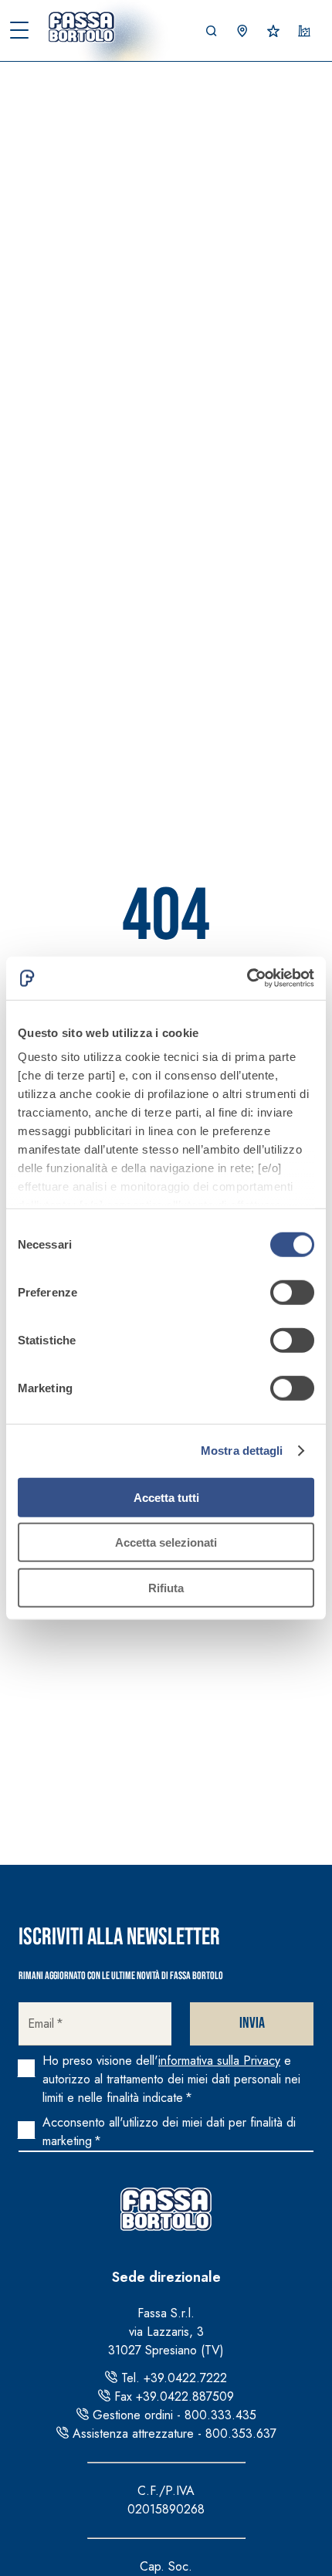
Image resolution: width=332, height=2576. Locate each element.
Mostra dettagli (242, 1451)
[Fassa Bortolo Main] (166, 2209)
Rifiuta (166, 1587)
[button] (212, 31)
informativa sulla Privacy (219, 2061)
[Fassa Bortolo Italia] (85, 27)
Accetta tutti (166, 1497)
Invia (252, 2023)
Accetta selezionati (166, 1542)
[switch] (292, 1292)
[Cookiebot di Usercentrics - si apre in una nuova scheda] (247, 978)
